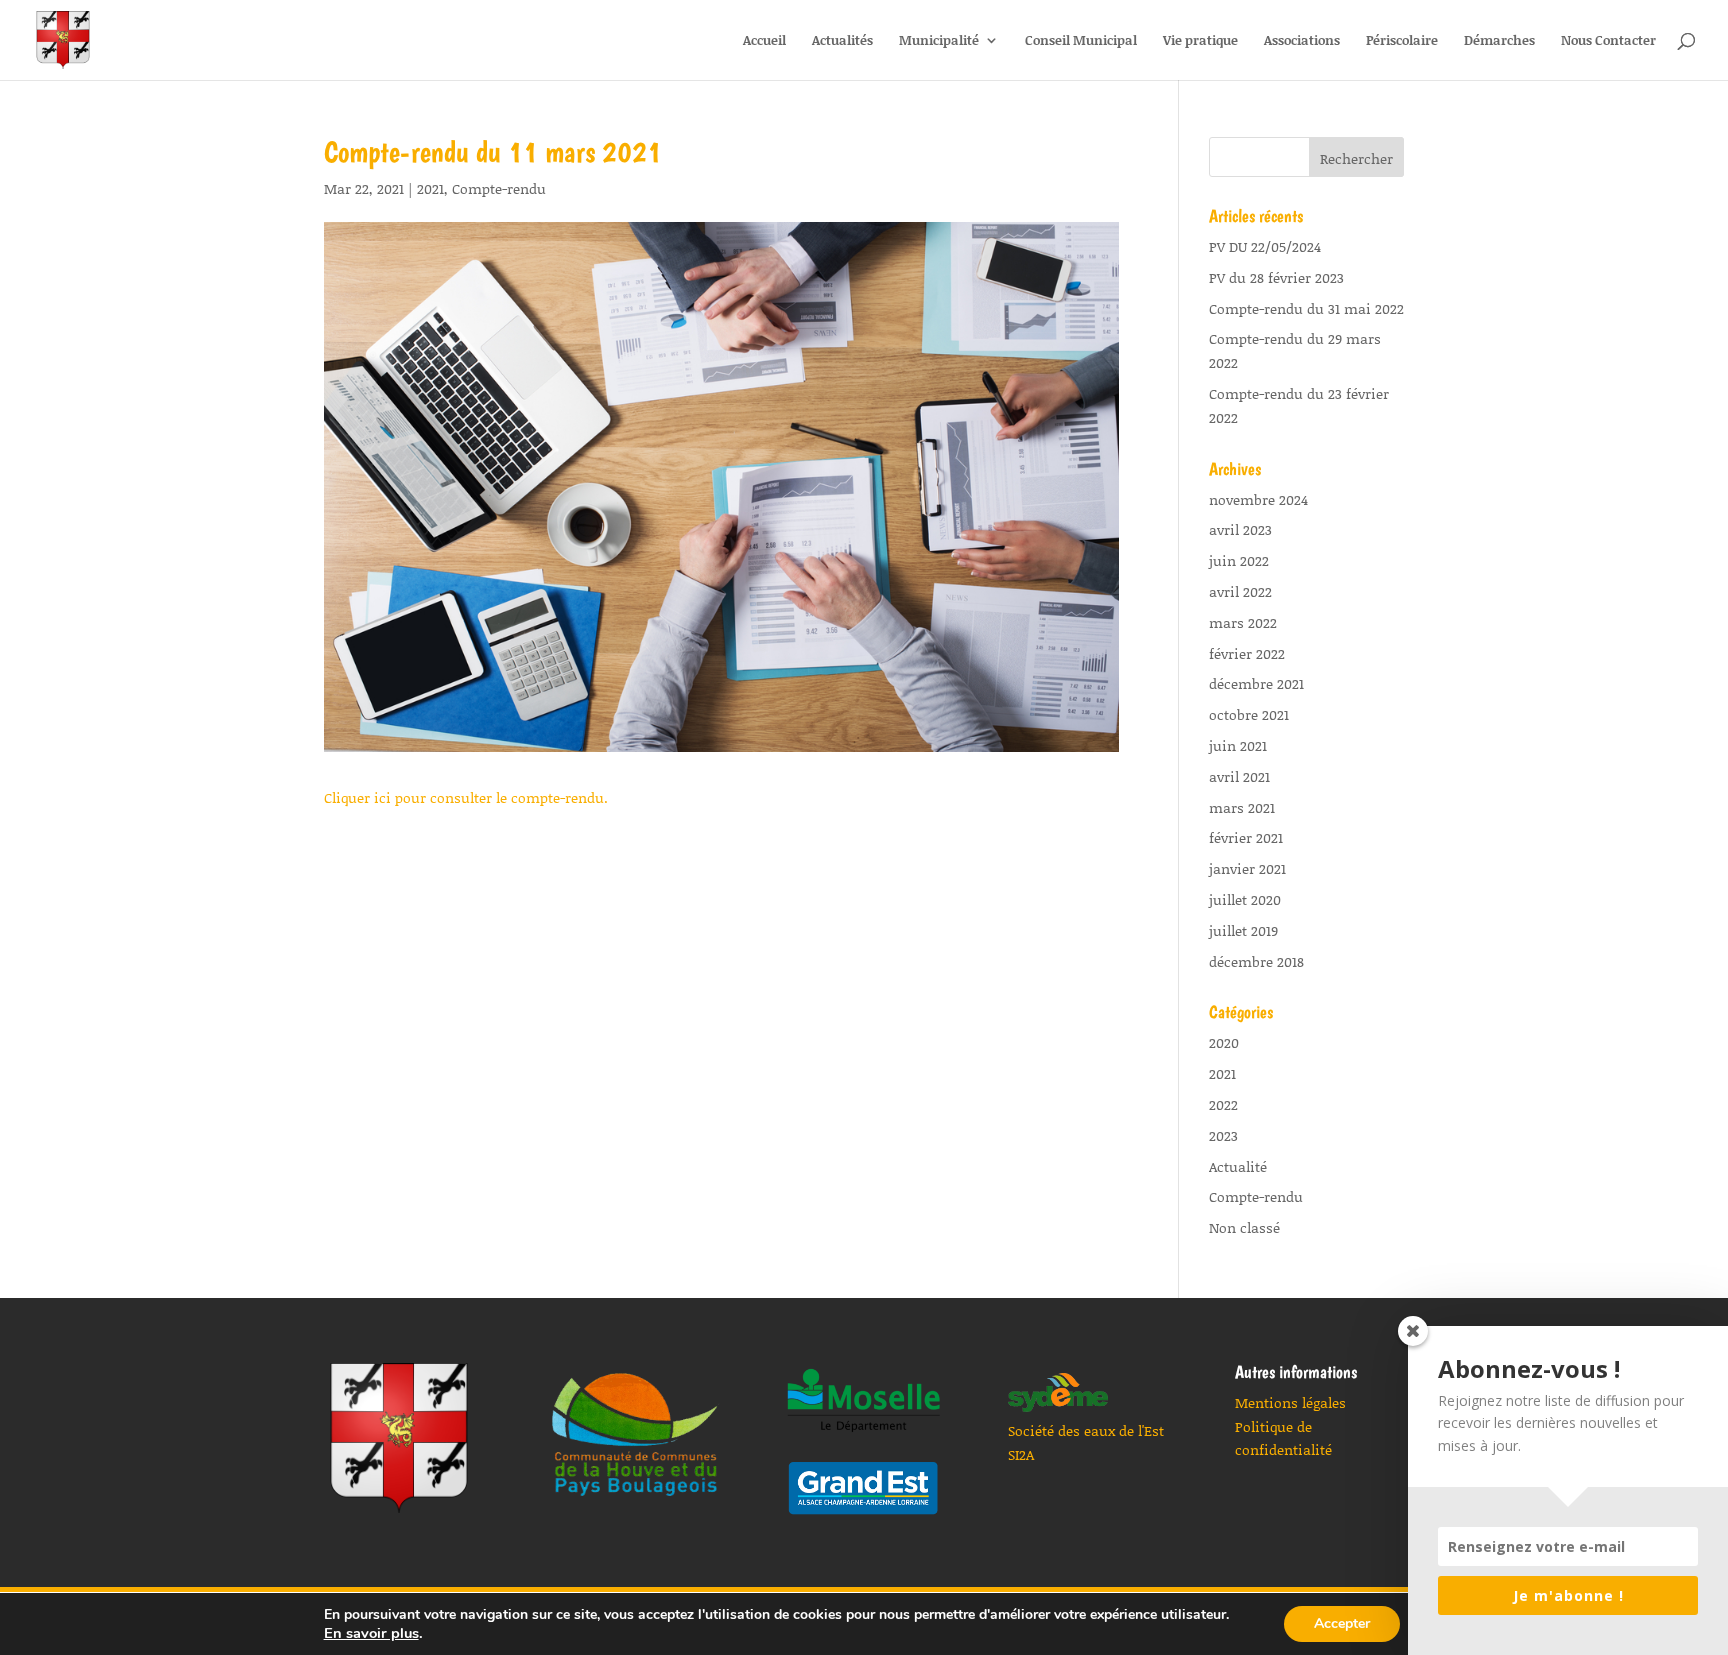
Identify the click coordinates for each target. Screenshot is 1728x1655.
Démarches (1499, 41)
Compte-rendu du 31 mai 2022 (1306, 308)
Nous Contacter (1608, 41)
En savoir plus (371, 1633)
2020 (1224, 1042)
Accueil (764, 41)
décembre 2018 (1256, 961)
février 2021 (1246, 837)
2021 (430, 188)
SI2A (1021, 1454)
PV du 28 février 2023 (1276, 277)
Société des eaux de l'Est (1086, 1430)
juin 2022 (1239, 560)
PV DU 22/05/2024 (1265, 246)
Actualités (842, 41)
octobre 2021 (1249, 714)
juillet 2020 (1245, 899)
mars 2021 (1242, 807)
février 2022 (1247, 653)
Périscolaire (1402, 41)
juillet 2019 (1243, 930)
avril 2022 (1240, 591)
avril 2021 (1239, 776)
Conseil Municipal (1081, 41)
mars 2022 (1243, 622)
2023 (1223, 1135)
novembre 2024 (1258, 499)
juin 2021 (1238, 745)
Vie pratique (1200, 41)
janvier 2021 (1247, 868)
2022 (1223, 1104)
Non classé (1244, 1227)
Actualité (1238, 1166)
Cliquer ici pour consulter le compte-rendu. (466, 797)
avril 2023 (1240, 529)
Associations (1302, 41)
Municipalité (939, 41)
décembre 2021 (1256, 683)
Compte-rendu (499, 188)
